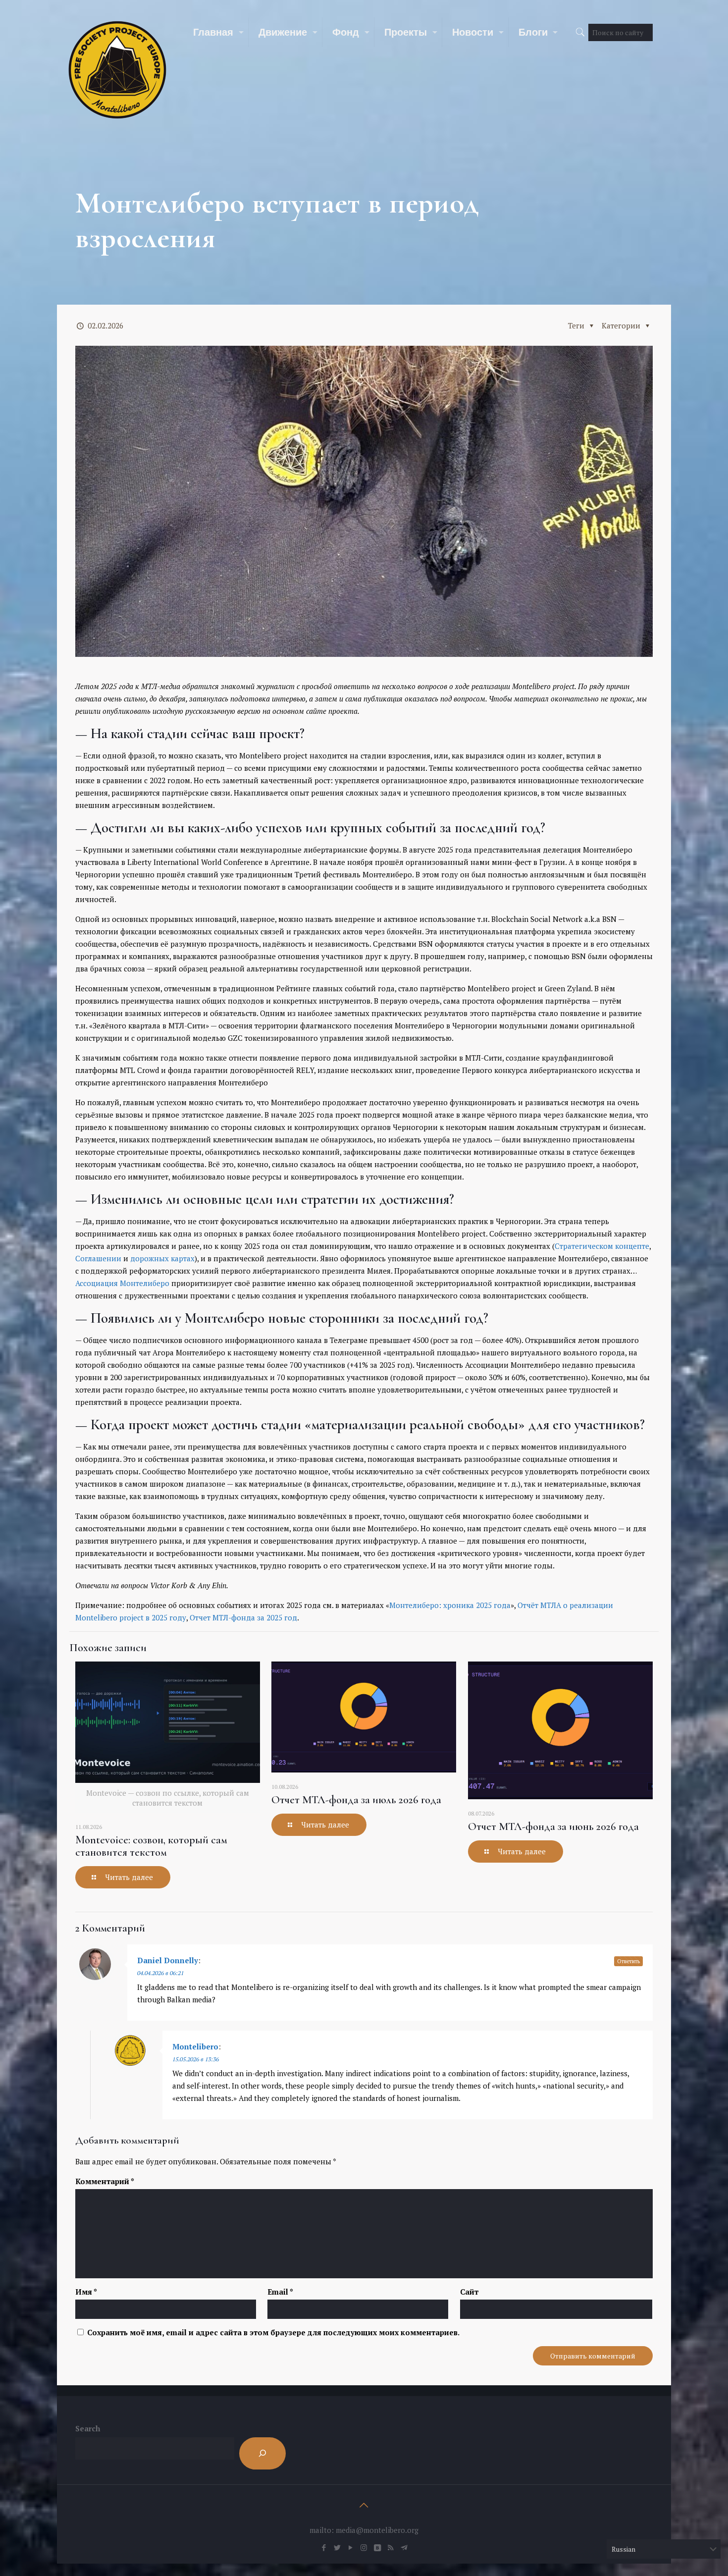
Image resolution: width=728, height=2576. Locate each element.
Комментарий (105, 2181)
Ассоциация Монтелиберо (122, 1283)
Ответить (628, 1961)
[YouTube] (350, 2547)
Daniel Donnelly (168, 1960)
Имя (86, 2292)
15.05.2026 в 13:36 (196, 2059)
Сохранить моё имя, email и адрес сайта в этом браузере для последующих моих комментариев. (273, 2332)
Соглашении (98, 1258)
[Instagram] (364, 2547)
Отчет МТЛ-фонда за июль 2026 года (356, 1800)
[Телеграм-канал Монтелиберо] (404, 2547)
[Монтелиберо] (117, 69)
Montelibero (195, 2046)
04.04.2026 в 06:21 (160, 1973)
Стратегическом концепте (602, 1246)
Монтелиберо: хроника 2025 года (450, 1605)
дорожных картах (162, 1258)
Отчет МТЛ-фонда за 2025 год (243, 1617)
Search (88, 2428)
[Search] (262, 2453)
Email (280, 2292)
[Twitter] (337, 2547)
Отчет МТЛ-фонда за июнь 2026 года (553, 1826)
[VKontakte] (377, 2547)
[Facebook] (324, 2547)
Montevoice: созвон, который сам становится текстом (151, 1846)
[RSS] (390, 2547)
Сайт (469, 2292)
